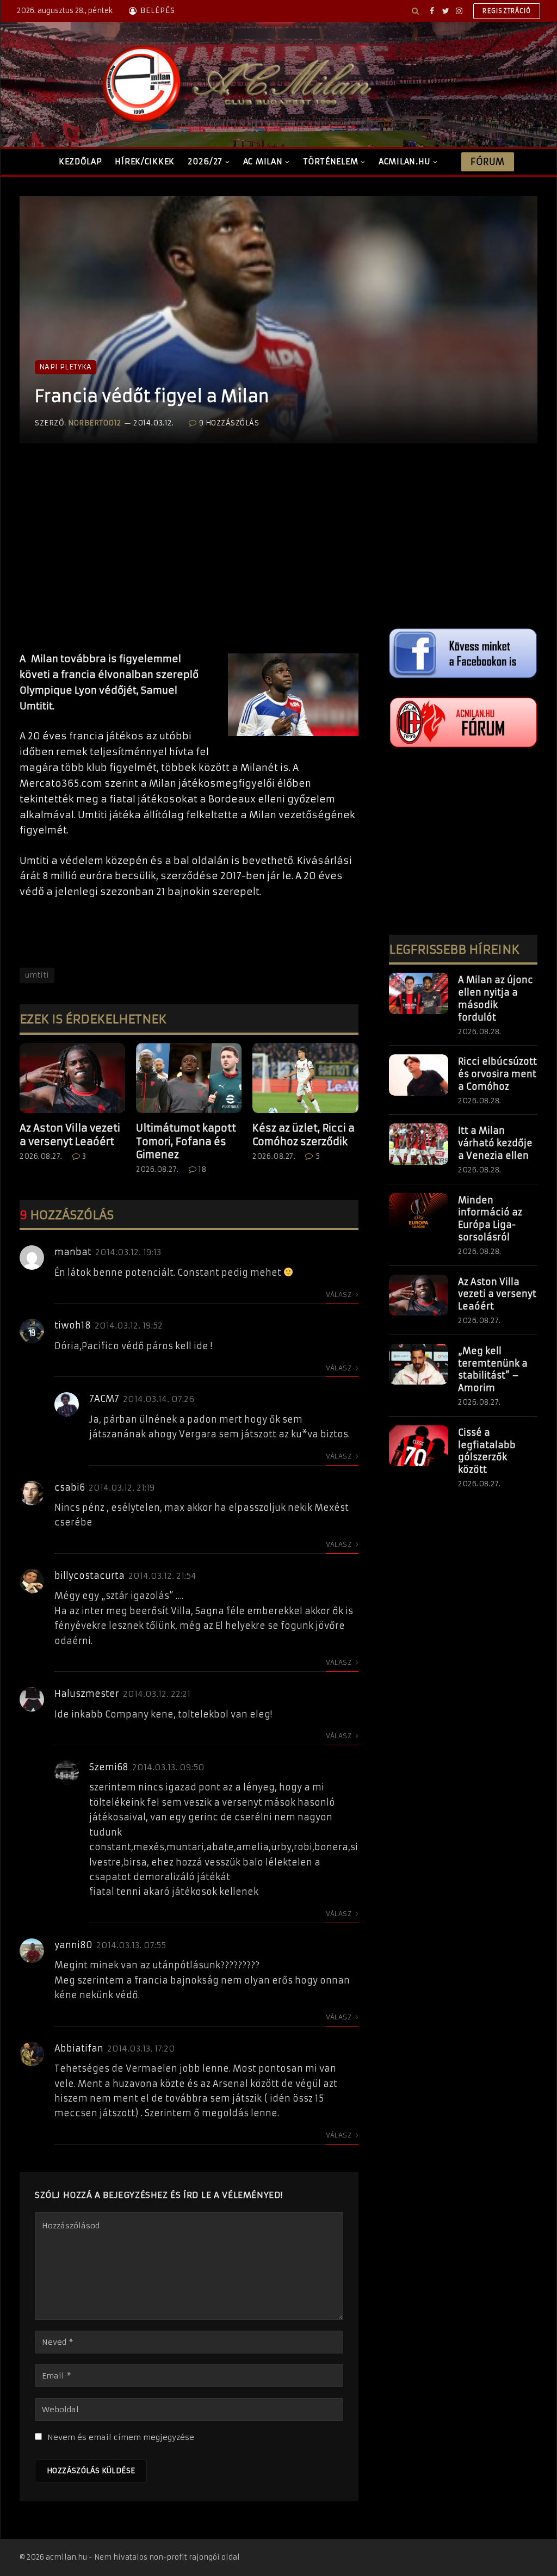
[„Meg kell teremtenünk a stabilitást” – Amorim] (419, 1364)
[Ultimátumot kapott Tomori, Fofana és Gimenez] (189, 1078)
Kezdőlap (81, 162)
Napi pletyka (66, 367)
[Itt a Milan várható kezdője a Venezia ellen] (419, 1144)
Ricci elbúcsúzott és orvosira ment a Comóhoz (497, 1074)
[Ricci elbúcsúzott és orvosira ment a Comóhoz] (419, 1075)
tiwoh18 (73, 1325)
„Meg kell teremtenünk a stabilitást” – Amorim (493, 1370)
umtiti (37, 975)
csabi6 (70, 1487)
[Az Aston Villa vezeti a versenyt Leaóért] (72, 1078)
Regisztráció (507, 11)
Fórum (487, 162)
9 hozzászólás (229, 423)
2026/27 (205, 162)
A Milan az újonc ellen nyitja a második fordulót (496, 999)
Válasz (340, 1295)
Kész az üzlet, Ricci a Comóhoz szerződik (304, 1135)
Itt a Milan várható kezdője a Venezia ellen (495, 1143)
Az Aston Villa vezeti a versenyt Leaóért (70, 1135)
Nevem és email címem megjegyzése (121, 2437)
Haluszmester (87, 1694)
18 (202, 1169)
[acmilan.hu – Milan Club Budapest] (234, 84)
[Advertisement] (189, 559)
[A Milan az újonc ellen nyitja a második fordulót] (419, 993)
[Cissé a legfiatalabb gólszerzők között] (419, 1446)
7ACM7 (104, 1399)
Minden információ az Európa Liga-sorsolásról (490, 1219)
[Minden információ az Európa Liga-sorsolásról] (419, 1214)
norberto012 (95, 423)
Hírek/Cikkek (145, 162)
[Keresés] (415, 11)
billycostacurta (89, 1576)
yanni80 (73, 1945)
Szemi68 (109, 1767)
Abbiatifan (79, 2048)
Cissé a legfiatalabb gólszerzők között (487, 1451)
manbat (73, 1252)
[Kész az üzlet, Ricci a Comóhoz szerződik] (305, 1078)
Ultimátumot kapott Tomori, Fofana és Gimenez (186, 1141)
